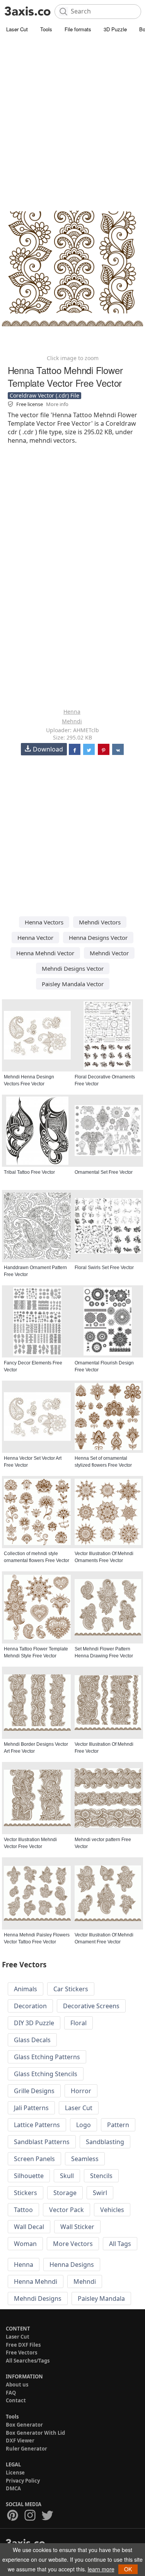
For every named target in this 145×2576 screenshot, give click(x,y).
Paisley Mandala (101, 2298)
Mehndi (72, 721)
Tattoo (23, 2210)
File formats (78, 29)
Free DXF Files (23, 2345)
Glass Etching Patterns (47, 2057)
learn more (101, 2569)
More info (57, 404)
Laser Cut (17, 29)
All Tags (120, 2244)
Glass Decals (32, 2040)
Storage (65, 2193)
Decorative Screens (91, 2006)
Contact (16, 2400)
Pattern (118, 2125)
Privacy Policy (23, 2481)
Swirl (100, 2193)
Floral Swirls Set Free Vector (104, 1268)
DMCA (13, 2488)
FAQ (11, 2393)
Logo (84, 2125)
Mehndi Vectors (100, 922)
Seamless (85, 2159)
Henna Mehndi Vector (45, 953)
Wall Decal (29, 2227)
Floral (78, 2023)
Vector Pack (67, 2210)
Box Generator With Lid (35, 2433)
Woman (25, 2244)
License (15, 2473)
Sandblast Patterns (42, 2142)
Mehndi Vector (109, 953)
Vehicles (112, 2210)
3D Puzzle (115, 29)
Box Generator (24, 2425)
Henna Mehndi (36, 2282)
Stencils (101, 2176)
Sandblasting (105, 2142)
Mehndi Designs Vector (73, 968)
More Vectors (73, 2244)
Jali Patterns (31, 2108)
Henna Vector (35, 938)
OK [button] (128, 2569)
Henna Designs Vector (98, 938)
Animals (26, 1989)
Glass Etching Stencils (46, 2074)
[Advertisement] (72, 111)
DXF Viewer (20, 2441)
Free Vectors (21, 2353)
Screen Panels (34, 2159)
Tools (46, 29)
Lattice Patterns (37, 2125)
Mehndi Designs (38, 2298)
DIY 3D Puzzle (34, 2023)
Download (48, 749)
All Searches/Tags (28, 2361)
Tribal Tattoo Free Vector (29, 1172)
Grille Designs (34, 2091)
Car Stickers (71, 1989)
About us (17, 2385)
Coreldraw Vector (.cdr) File (44, 395)
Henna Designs (72, 2265)
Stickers (26, 2193)
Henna (72, 712)
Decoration (30, 2006)
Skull (67, 2176)
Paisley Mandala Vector (73, 984)
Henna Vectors (44, 922)
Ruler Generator (26, 2449)
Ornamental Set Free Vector (104, 1172)
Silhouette (29, 2176)
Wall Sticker (77, 2227)
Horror (81, 2091)
